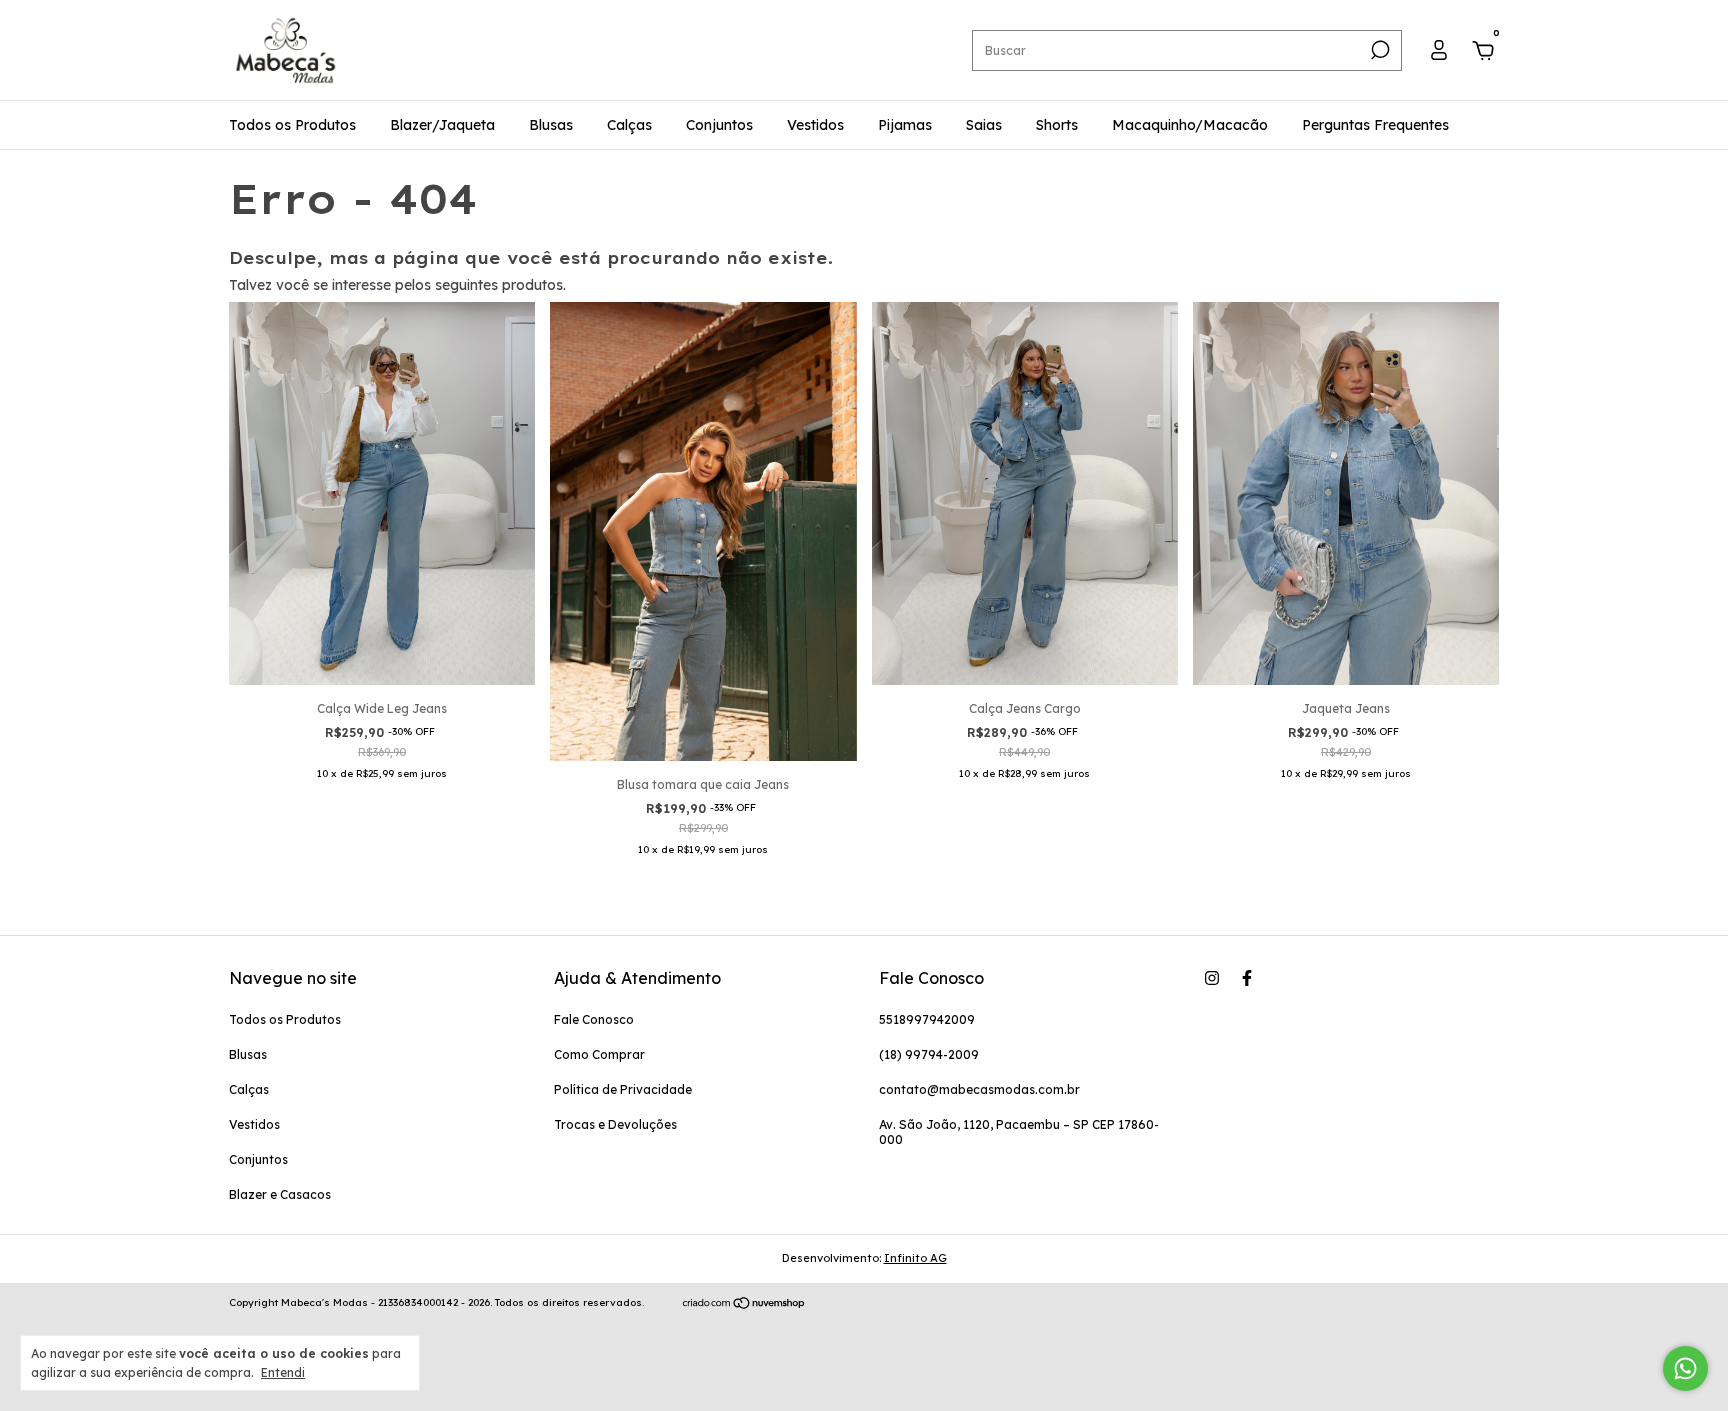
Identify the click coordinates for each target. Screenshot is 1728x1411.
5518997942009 (927, 1019)
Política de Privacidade (623, 1089)
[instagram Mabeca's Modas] (1212, 978)
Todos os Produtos (292, 125)
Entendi (283, 1372)
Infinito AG (915, 1258)
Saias (984, 125)
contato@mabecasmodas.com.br (979, 1089)
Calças (629, 125)
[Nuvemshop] (744, 1305)
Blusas (551, 125)
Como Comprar (599, 1054)
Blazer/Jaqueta (442, 125)
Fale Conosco (594, 1019)
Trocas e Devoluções (615, 1124)
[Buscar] (1378, 50)
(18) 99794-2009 (929, 1054)
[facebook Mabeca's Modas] (1247, 978)
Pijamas (905, 125)
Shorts (1057, 125)
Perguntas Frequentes (1375, 125)
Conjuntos (719, 125)
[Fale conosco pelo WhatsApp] (1685, 1368)
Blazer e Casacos (280, 1194)
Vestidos (815, 125)
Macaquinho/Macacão (1190, 125)
